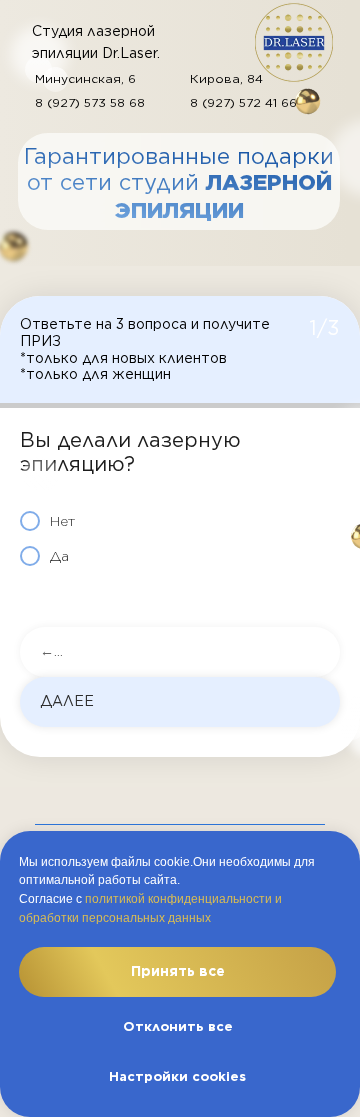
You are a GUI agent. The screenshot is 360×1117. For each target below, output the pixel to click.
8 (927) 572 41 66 (243, 102)
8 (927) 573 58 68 (90, 102)
